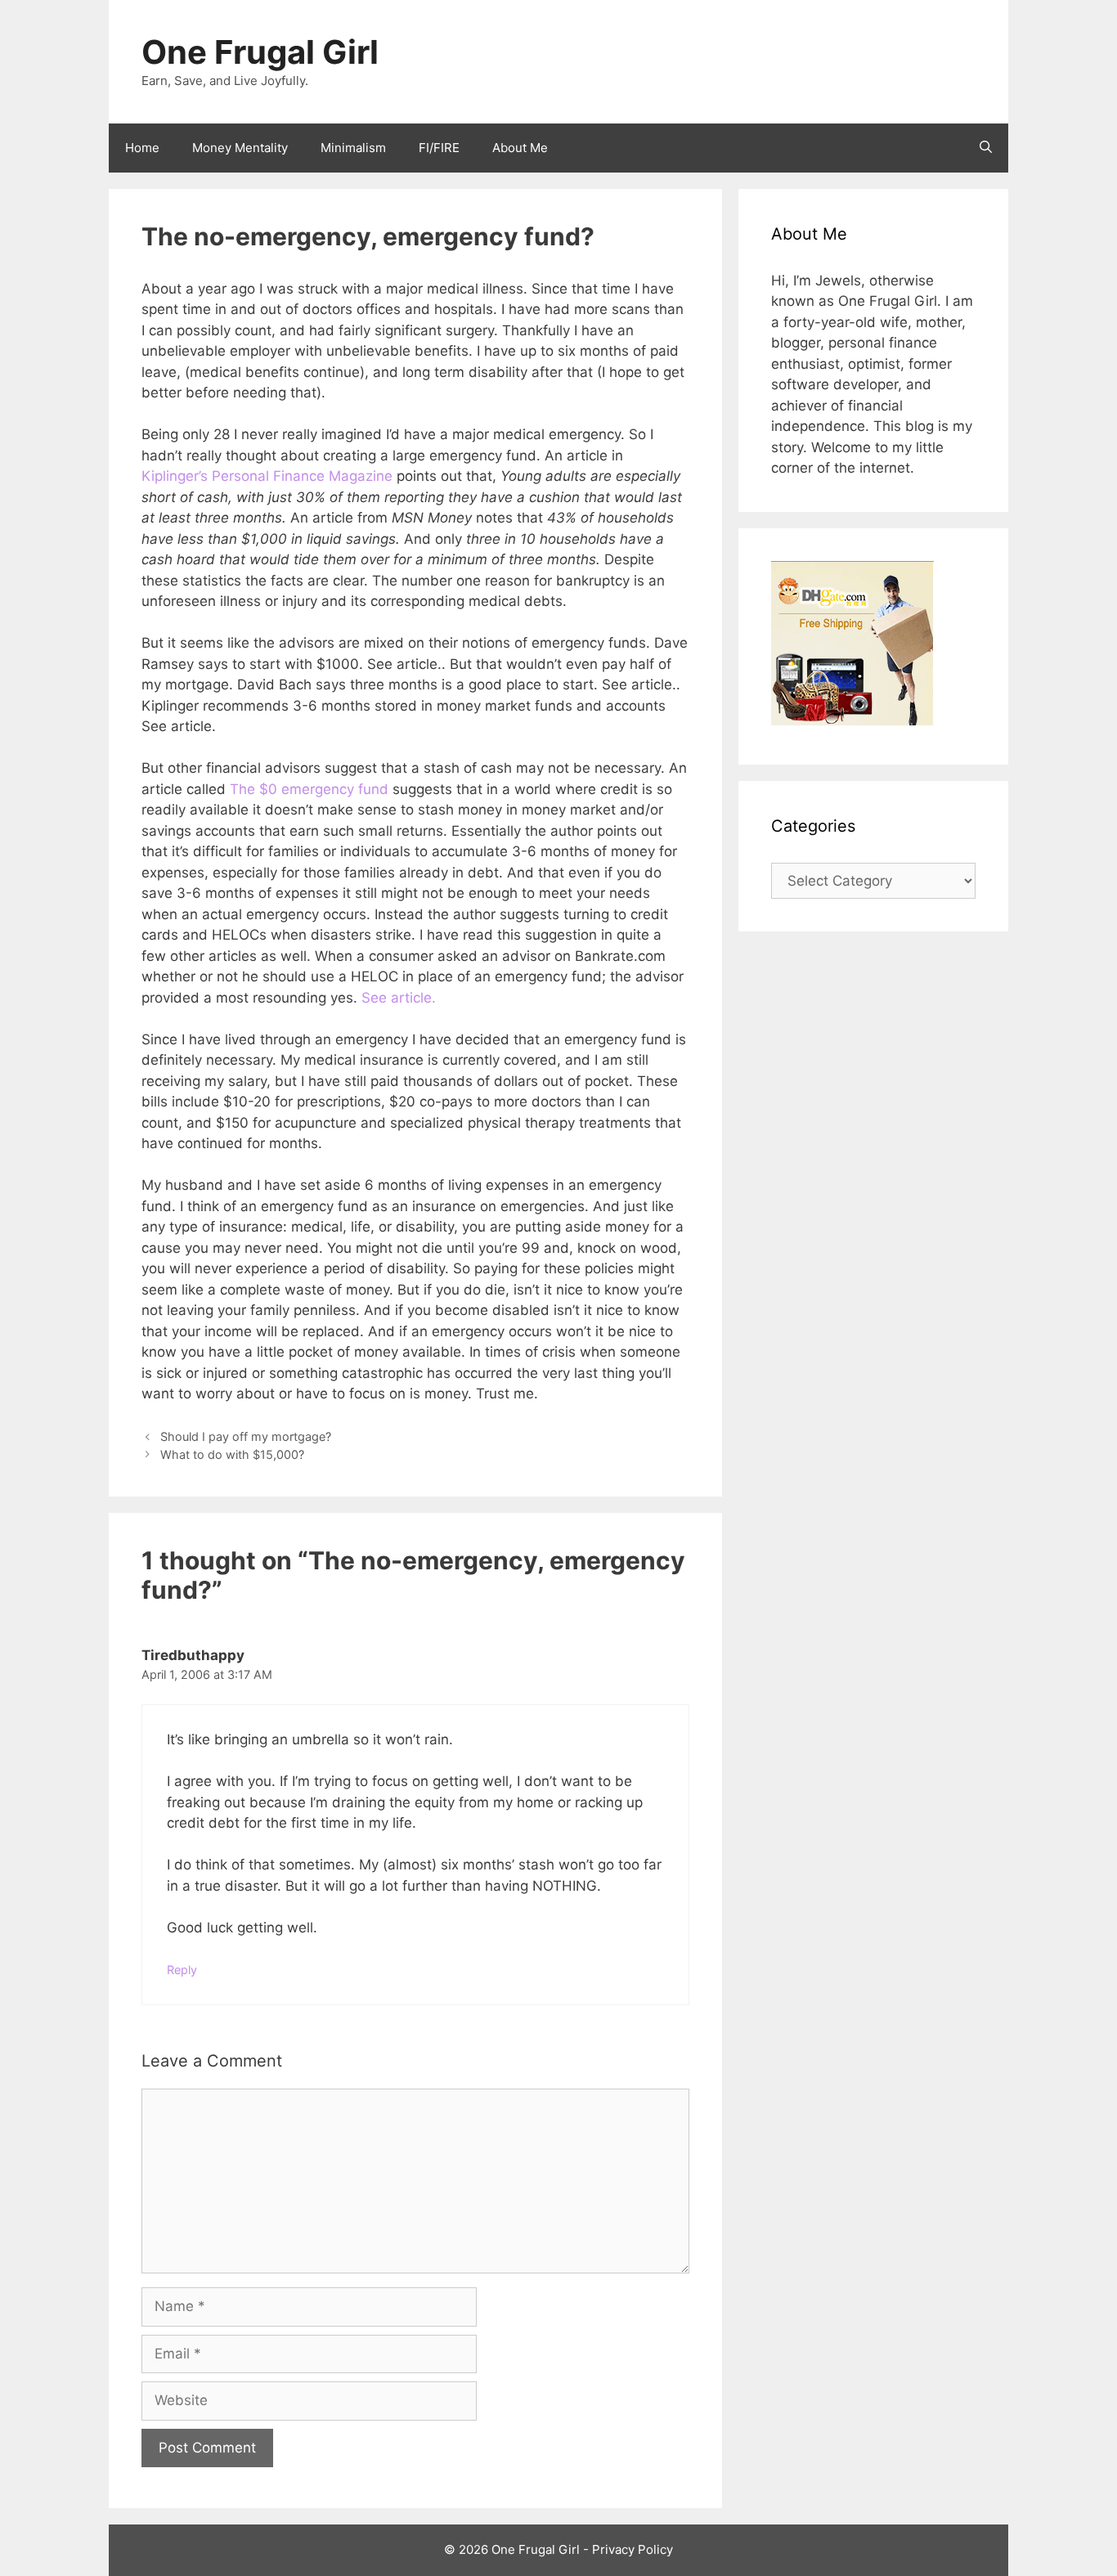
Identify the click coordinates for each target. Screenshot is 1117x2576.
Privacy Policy (633, 2549)
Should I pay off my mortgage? (246, 1436)
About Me (520, 148)
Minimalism (353, 148)
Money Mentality (240, 148)
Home (142, 148)
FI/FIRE (439, 148)
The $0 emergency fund (309, 789)
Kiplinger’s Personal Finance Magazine (267, 476)
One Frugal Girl (260, 52)
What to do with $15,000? (232, 1454)
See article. (399, 998)
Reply (182, 1970)
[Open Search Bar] (986, 148)
